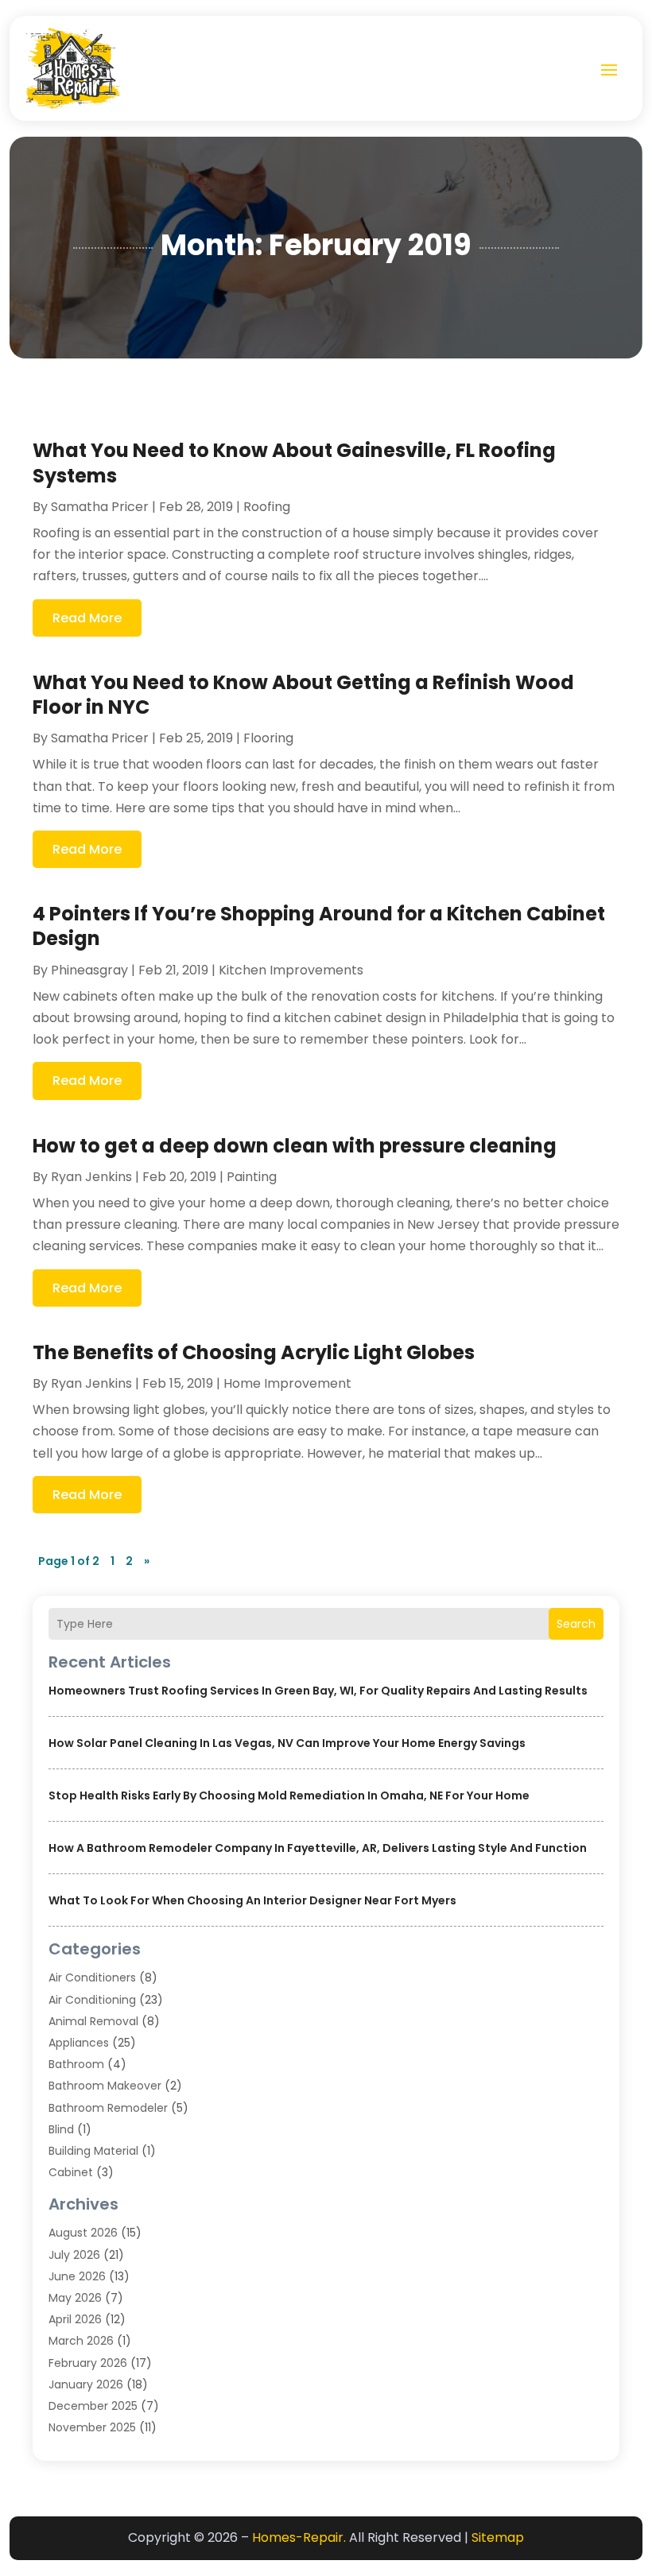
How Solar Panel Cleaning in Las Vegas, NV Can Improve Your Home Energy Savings (287, 1743)
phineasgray (89, 970)
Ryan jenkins (91, 1177)
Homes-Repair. (299, 2537)
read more (87, 618)
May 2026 (75, 2298)
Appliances (79, 2043)
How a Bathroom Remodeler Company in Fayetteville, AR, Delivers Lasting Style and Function (318, 1848)
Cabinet (71, 2172)
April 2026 (75, 2319)
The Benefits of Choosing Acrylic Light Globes (254, 1352)
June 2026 (77, 2276)
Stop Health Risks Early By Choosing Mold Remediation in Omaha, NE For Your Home (289, 1795)
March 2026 (81, 2341)
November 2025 (92, 2427)
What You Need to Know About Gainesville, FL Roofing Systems (294, 463)
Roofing (267, 507)
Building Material (93, 2151)
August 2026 (83, 2233)
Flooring (268, 738)
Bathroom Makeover (105, 2086)
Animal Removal (93, 2021)
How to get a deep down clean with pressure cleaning (295, 1146)
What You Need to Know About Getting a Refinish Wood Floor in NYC (303, 695)
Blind (61, 2129)
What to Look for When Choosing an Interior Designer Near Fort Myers (252, 1900)
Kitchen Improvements (291, 970)
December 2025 (93, 2406)
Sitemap (498, 2537)
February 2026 (88, 2363)
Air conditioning (92, 2000)
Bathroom (76, 2064)
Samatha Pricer (100, 507)
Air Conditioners (92, 1978)
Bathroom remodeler (108, 2108)
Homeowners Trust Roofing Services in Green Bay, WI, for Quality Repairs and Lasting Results (318, 1691)
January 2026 (86, 2384)
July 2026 (74, 2255)
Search (576, 1624)
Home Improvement (287, 1383)
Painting (252, 1177)
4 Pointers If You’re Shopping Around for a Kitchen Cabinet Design (319, 926)
